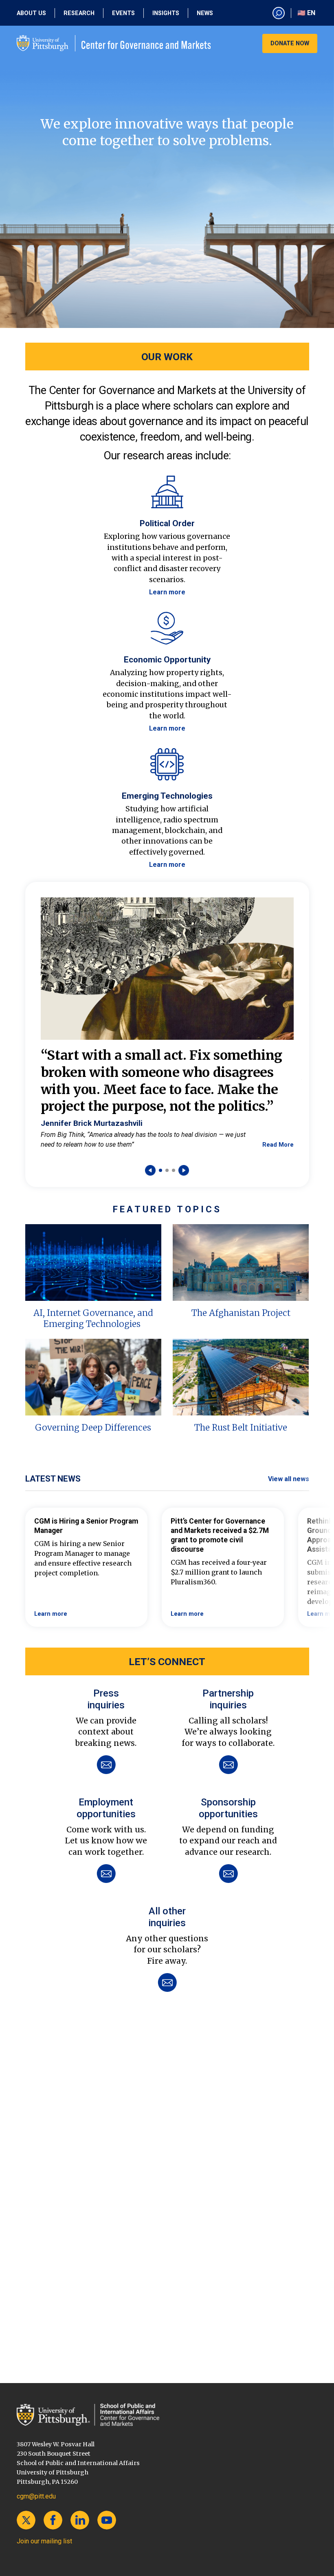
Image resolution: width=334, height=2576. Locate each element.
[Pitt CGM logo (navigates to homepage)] (114, 43)
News (205, 13)
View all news (289, 1479)
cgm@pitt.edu (36, 2496)
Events (123, 13)
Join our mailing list (44, 2541)
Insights (166, 13)
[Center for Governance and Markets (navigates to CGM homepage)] (167, 2415)
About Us (31, 13)
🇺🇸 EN (306, 13)
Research (79, 13)
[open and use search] (279, 13)
